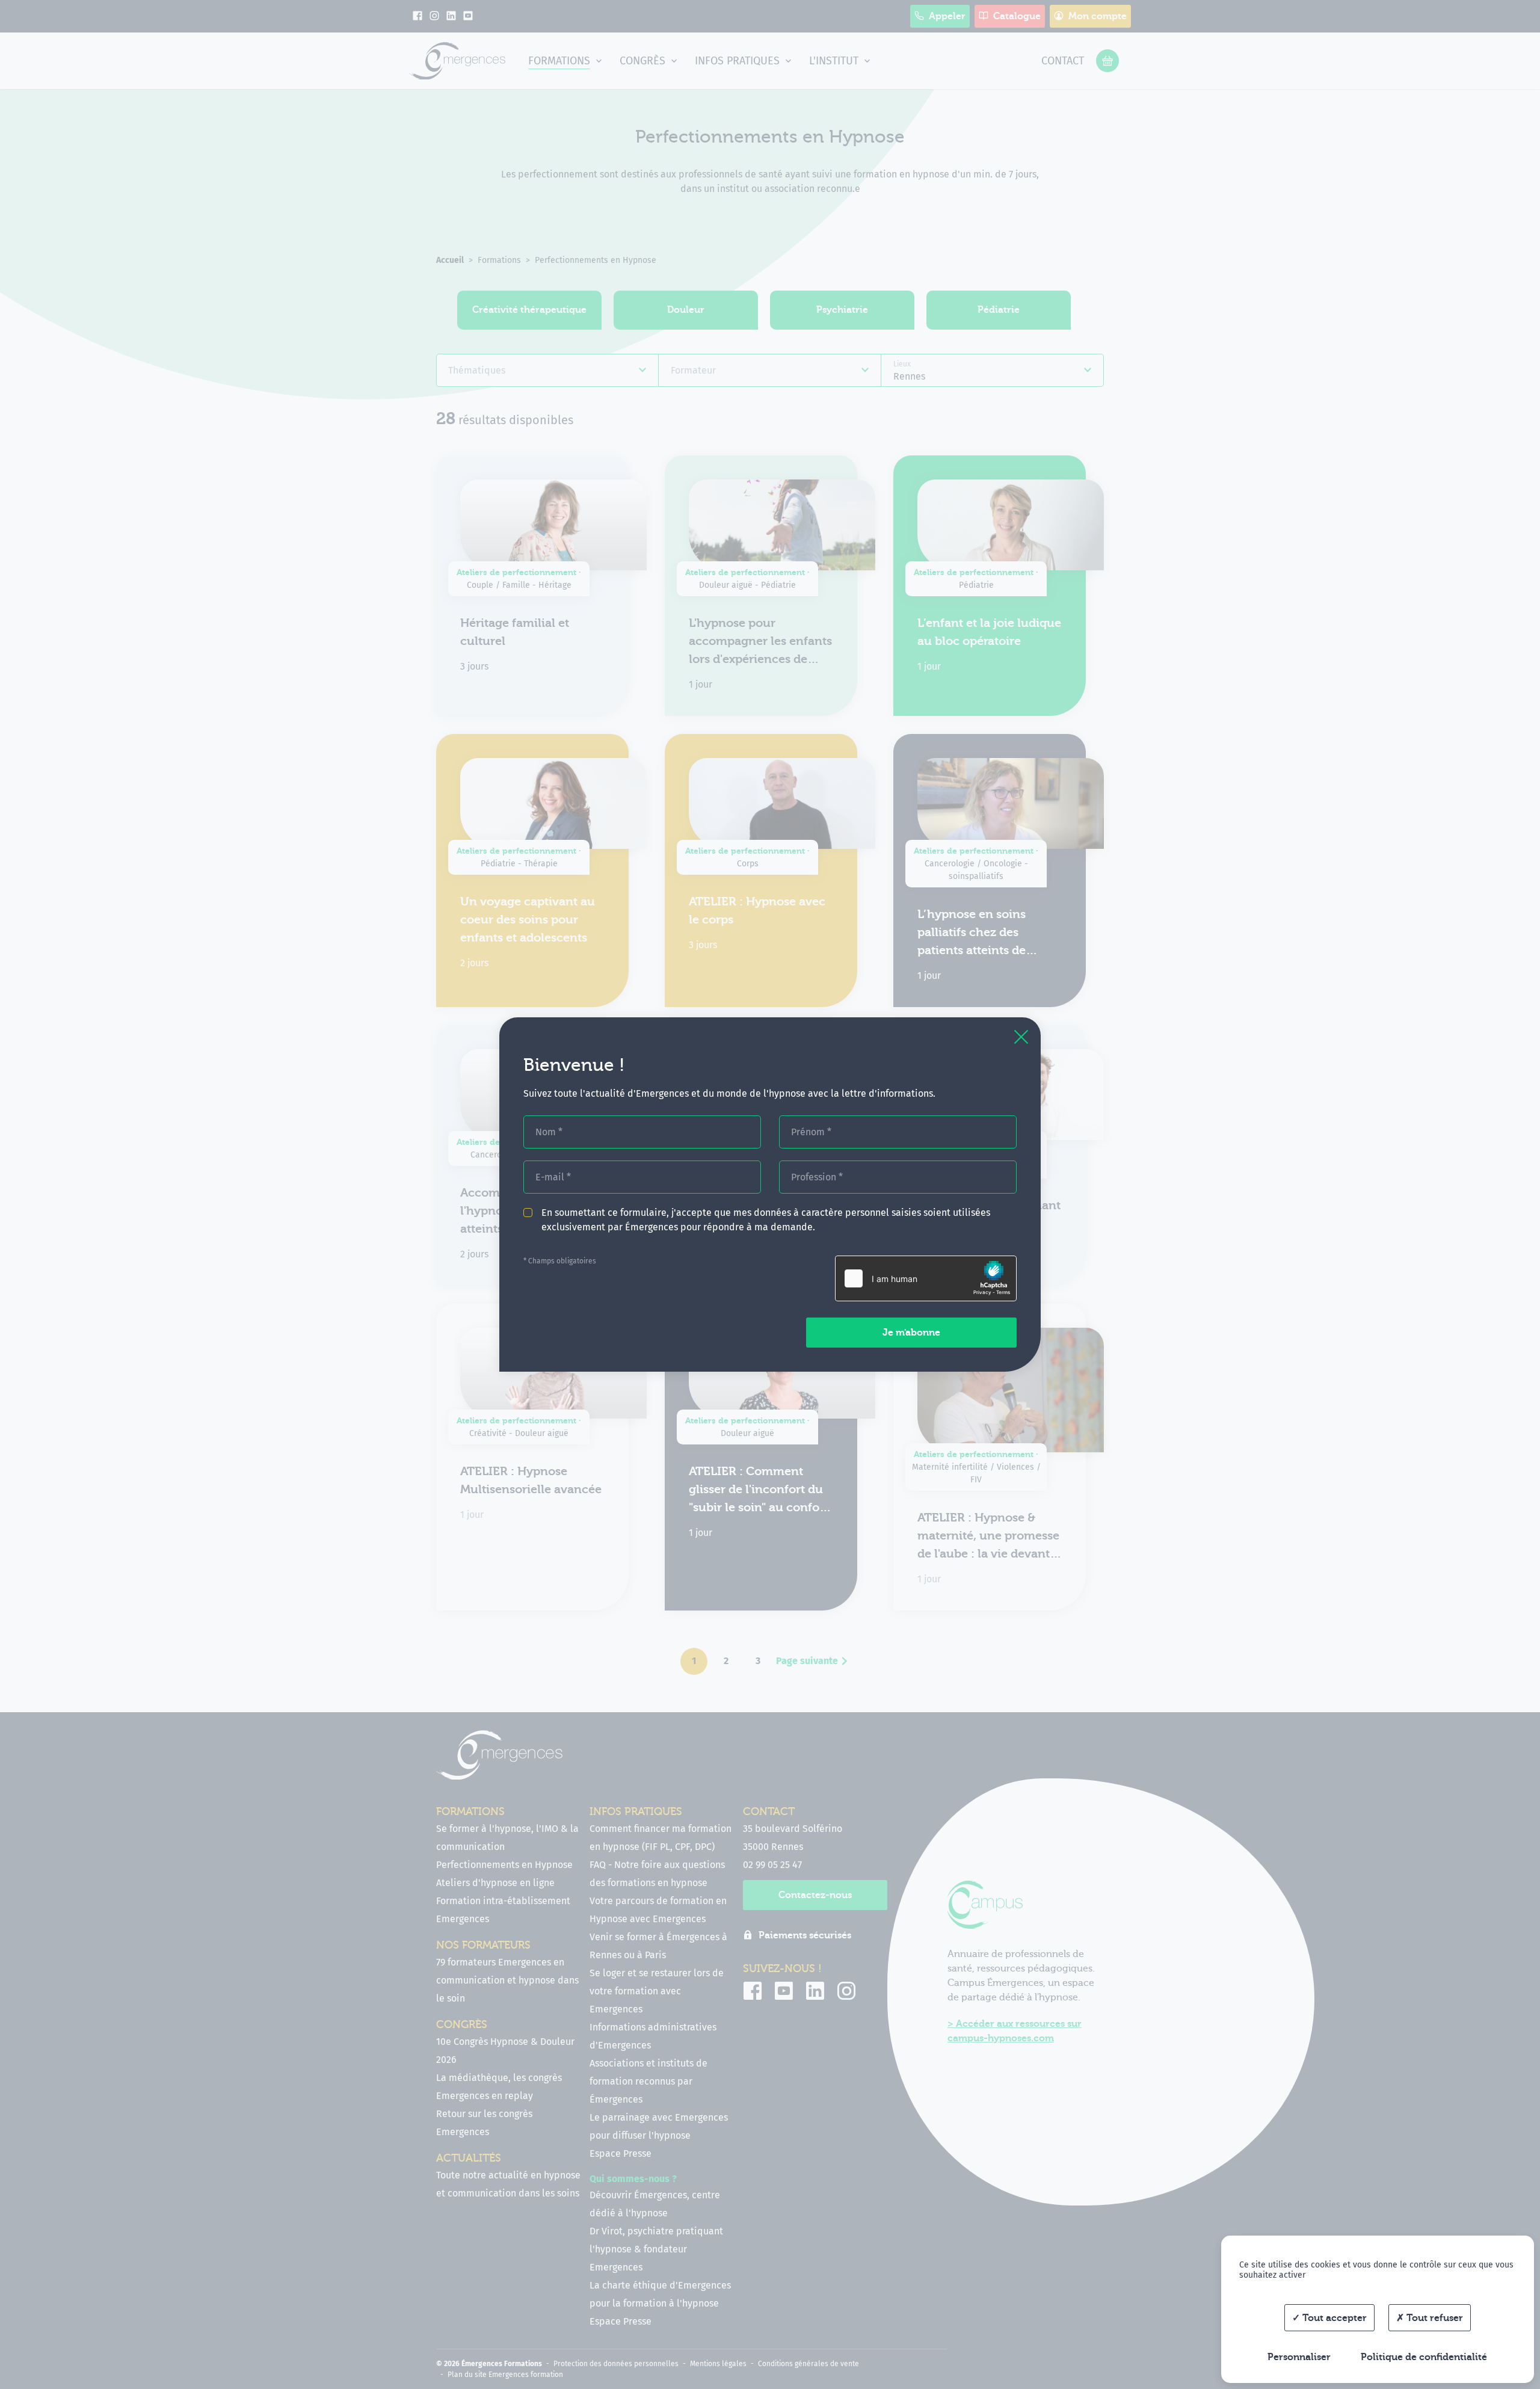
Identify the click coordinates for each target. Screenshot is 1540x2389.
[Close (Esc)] (1021, 1037)
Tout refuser (1434, 2318)
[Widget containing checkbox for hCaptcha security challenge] (926, 1278)
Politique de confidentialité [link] (1424, 2357)
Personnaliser (1299, 2357)
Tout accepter (1333, 2318)
